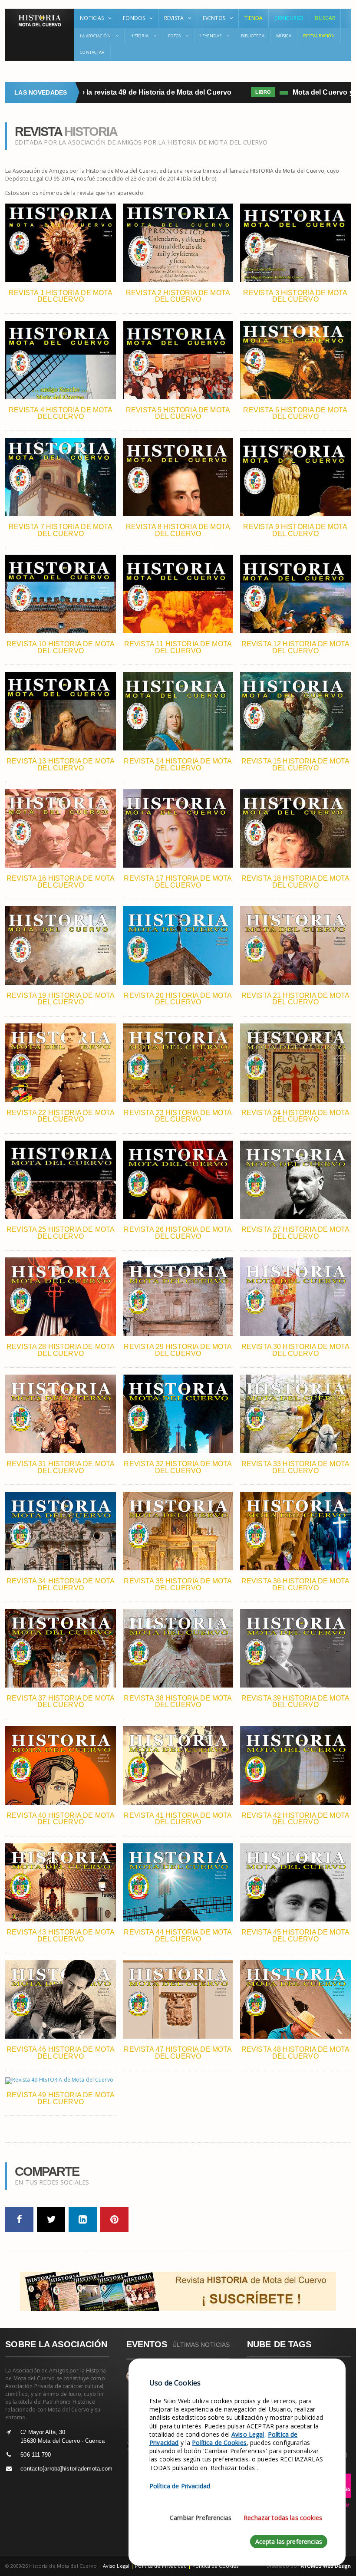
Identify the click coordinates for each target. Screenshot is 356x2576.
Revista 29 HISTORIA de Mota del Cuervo (178, 1350)
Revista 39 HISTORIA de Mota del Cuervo (295, 1702)
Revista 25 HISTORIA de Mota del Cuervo (61, 1233)
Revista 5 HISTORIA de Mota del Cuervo (178, 413)
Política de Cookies (215, 2566)
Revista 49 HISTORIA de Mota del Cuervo (61, 2098)
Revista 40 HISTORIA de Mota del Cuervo (61, 1819)
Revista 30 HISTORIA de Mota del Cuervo (295, 1350)
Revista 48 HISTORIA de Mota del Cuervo (295, 2053)
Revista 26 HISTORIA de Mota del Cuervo (178, 1233)
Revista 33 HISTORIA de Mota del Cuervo (295, 1467)
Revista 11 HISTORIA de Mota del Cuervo (178, 647)
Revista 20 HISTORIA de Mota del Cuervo (178, 999)
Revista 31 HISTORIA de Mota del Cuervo (61, 1467)
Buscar (325, 18)
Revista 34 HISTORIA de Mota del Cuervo (61, 1584)
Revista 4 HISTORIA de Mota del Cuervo (61, 413)
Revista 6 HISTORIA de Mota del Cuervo (295, 413)
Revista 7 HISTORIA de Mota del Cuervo (61, 530)
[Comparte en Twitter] (51, 2220)
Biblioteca (253, 36)
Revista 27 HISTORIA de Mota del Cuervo (295, 1233)
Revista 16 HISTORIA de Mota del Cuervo (61, 882)
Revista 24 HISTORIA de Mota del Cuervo (295, 1116)
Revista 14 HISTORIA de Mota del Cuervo (178, 765)
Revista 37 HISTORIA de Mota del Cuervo (61, 1702)
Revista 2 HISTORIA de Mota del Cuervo (178, 296)
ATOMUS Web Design (326, 2566)
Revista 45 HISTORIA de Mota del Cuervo (295, 1936)
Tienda (254, 18)
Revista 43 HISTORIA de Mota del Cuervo (61, 1936)
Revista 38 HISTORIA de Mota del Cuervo (178, 1702)
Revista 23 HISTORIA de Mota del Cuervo (178, 1116)
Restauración (319, 36)
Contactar (92, 52)
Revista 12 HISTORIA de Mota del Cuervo (295, 647)
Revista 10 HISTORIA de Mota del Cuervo (61, 647)
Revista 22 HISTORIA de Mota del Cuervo (61, 1116)
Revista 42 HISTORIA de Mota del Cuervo (295, 1819)
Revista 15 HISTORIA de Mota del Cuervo (295, 765)
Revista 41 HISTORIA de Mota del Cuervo (178, 1819)
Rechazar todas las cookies (283, 2518)
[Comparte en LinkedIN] (83, 2220)
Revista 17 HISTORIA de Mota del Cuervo (178, 882)
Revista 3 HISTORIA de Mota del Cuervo (295, 296)
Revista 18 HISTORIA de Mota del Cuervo (295, 882)
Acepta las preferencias (289, 2541)
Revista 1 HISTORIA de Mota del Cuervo (61, 296)
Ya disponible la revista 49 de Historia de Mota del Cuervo (107, 92)
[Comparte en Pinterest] (114, 2220)
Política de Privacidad (161, 2566)
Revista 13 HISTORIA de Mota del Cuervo (61, 765)
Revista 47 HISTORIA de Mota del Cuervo (178, 2053)
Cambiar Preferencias (201, 2518)
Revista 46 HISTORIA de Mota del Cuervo (61, 2053)
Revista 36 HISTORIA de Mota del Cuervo (295, 1584)
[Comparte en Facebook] (19, 2220)
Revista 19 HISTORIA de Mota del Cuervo (61, 999)
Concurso (289, 18)
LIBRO (234, 92)
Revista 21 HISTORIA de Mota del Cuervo (295, 999)
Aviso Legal (116, 2566)
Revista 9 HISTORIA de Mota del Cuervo (295, 530)
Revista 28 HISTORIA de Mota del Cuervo (61, 1350)
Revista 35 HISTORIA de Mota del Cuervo (178, 1584)
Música (284, 36)
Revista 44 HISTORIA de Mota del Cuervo (178, 1936)
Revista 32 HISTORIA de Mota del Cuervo (178, 1467)
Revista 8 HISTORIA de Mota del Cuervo (178, 530)
